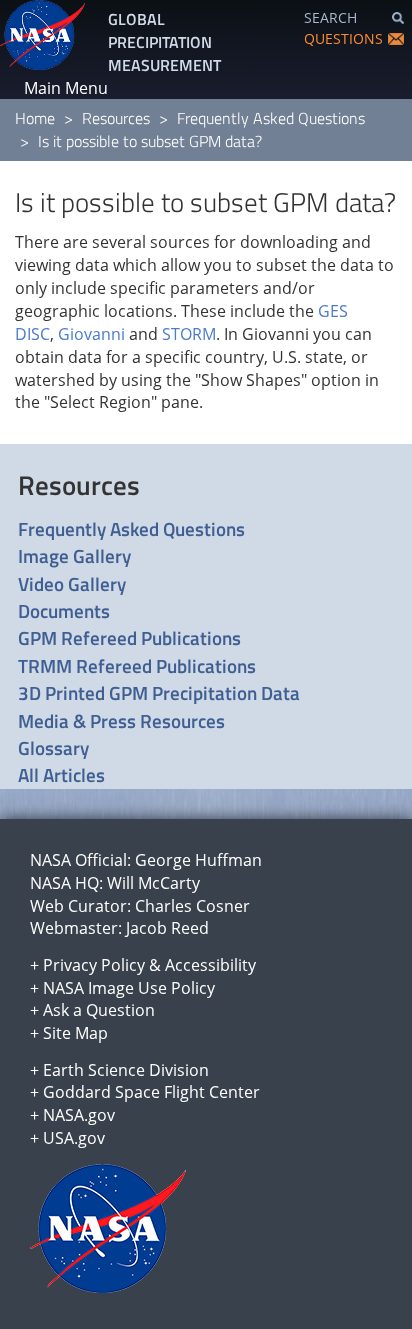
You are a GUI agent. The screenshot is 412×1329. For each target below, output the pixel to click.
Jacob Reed (167, 928)
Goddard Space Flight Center (151, 1092)
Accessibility (210, 965)
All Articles (61, 774)
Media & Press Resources (121, 720)
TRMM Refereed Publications (137, 665)
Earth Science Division (126, 1070)
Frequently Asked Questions (271, 118)
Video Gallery (72, 583)
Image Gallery (74, 555)
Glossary (53, 747)
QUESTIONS (343, 38)
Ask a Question (99, 1010)
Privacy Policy (94, 965)
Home (35, 118)
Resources (116, 118)
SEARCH (330, 17)
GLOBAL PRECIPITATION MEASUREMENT (164, 42)
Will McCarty (153, 883)
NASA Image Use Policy (129, 988)
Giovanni (91, 334)
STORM (189, 334)
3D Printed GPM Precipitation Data (159, 692)
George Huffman (198, 860)
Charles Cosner (192, 906)
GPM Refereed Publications (129, 637)
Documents (64, 610)
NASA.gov (79, 1115)
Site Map (75, 1033)
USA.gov (74, 1138)
